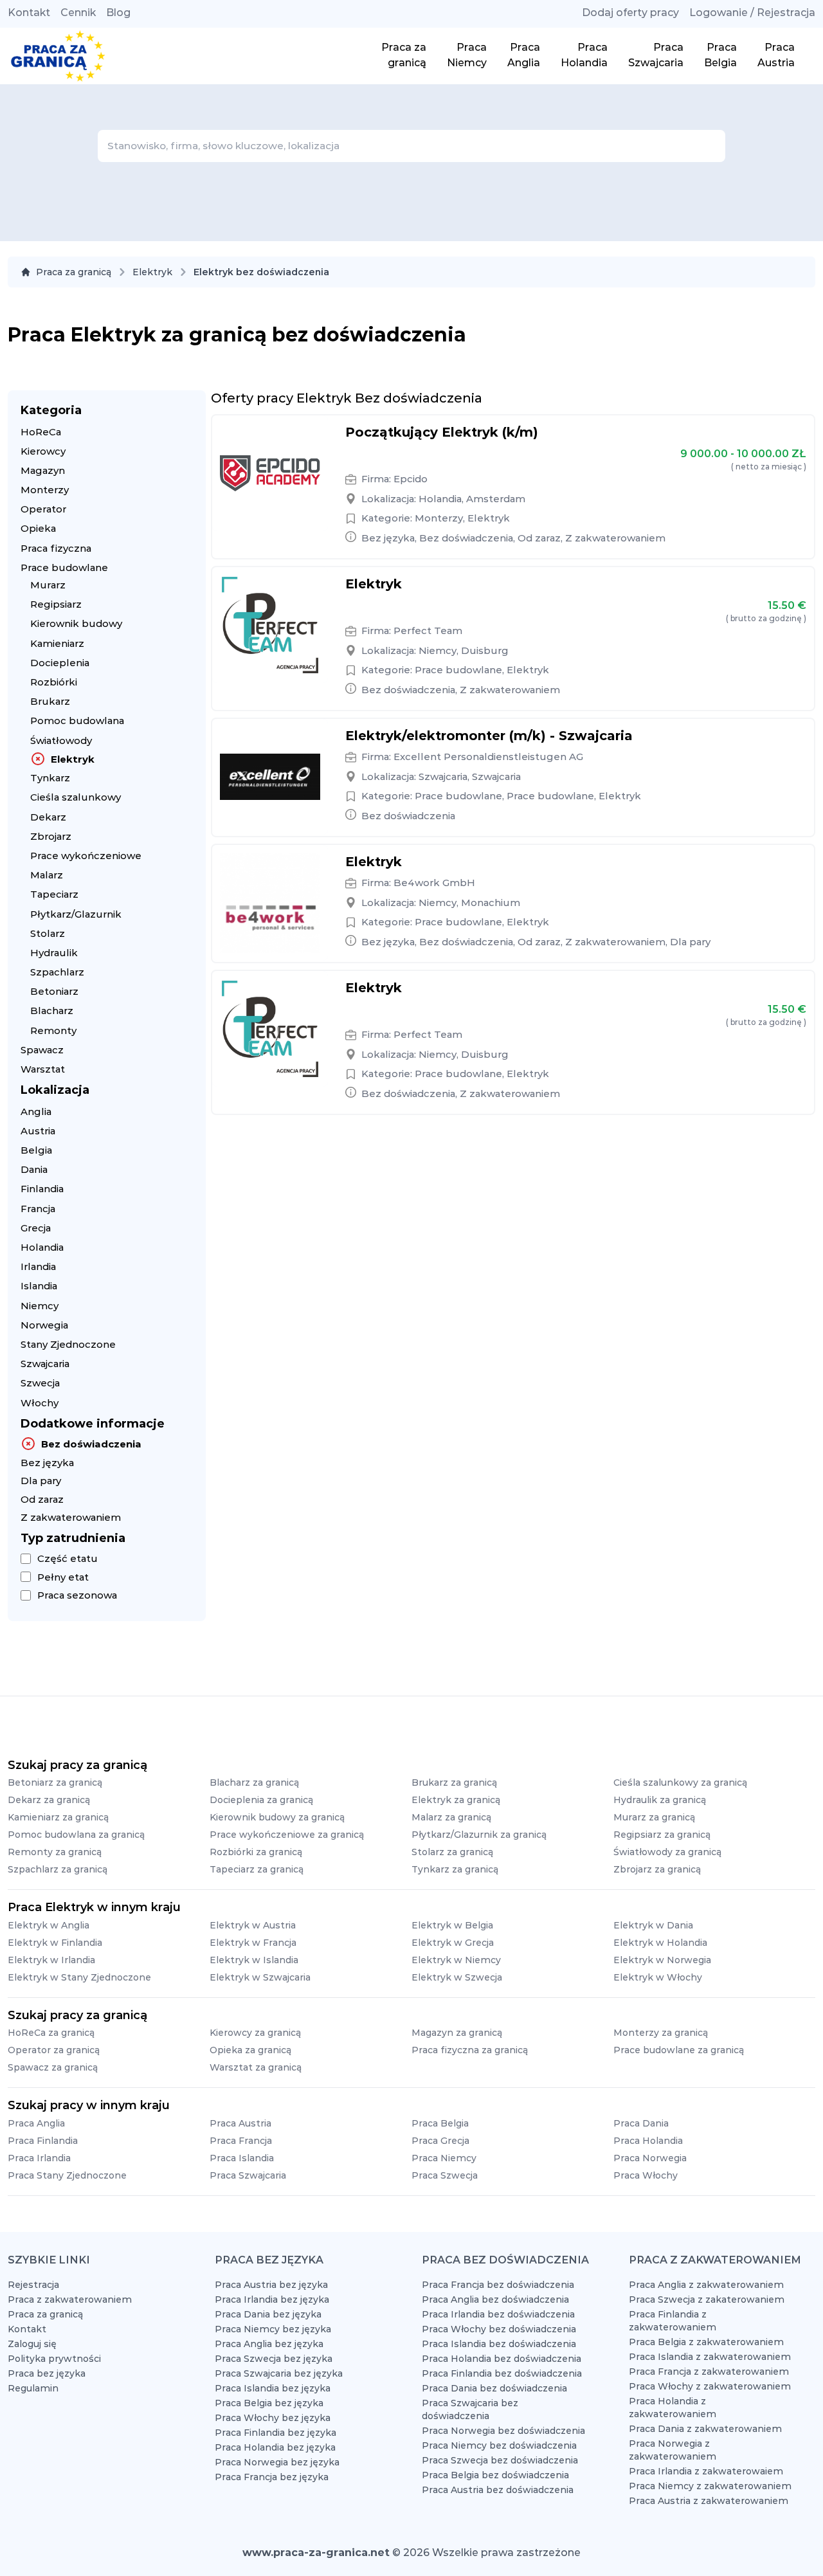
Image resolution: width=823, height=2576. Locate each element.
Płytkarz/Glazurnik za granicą (479, 1835)
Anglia (36, 1111)
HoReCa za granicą (51, 2033)
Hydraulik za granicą (660, 1800)
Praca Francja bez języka (272, 2477)
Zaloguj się (32, 2344)
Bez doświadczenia (91, 1444)
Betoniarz (54, 991)
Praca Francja (241, 2141)
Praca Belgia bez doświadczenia (495, 2475)
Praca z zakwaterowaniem (70, 2299)
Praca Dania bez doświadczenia (494, 2388)
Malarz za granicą (451, 1817)
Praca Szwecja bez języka (274, 2359)
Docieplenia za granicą (261, 1800)
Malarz (47, 875)
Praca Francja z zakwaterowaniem (709, 2372)
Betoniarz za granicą (55, 1782)
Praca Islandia (242, 2158)
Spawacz (42, 1050)
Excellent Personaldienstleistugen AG (488, 757)
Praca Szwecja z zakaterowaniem (707, 2299)
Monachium (491, 903)
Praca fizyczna (56, 548)
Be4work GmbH (434, 883)
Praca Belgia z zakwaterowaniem (706, 2342)
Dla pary (41, 1481)
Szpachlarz (57, 972)
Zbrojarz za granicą (657, 1869)
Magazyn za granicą (457, 2033)
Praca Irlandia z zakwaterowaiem (706, 2471)
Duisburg (485, 650)
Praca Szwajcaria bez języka (279, 2373)
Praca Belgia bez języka (269, 2403)
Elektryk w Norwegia (662, 1960)
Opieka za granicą (250, 2050)
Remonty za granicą (55, 1852)
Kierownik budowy (76, 623)
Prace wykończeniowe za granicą (287, 1835)
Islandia (39, 1286)
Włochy (40, 1403)
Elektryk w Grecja (453, 1943)
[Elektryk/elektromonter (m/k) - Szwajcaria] (270, 777)
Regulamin (33, 2388)
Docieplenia (60, 663)
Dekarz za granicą (49, 1800)
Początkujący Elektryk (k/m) (442, 432)
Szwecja (40, 1383)
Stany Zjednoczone (68, 1344)
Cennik (78, 13)
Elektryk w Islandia (254, 1960)
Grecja (36, 1228)
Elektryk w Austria (253, 1925)
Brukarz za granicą (454, 1782)
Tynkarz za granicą (455, 1869)
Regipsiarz (56, 604)
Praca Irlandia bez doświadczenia (498, 2314)
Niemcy (40, 1306)
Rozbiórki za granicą (256, 1852)
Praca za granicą (74, 272)
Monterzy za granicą (661, 2033)
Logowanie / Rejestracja (752, 13)
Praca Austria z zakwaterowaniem (709, 2501)
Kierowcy (43, 451)
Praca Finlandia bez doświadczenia (502, 2373)
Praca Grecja (440, 2141)
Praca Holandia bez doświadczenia (502, 2359)
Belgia (36, 1150)
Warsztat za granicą (256, 2067)
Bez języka (47, 1463)
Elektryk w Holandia (660, 1943)
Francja (38, 1209)
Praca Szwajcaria (248, 2175)
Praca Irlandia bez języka (272, 2299)
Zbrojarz (51, 836)
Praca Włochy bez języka (273, 2418)
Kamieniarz (57, 643)
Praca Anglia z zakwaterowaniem (706, 2285)
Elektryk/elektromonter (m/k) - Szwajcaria (489, 736)
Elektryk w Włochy (658, 1977)
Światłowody (61, 740)
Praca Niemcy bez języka (273, 2329)
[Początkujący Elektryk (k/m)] (270, 473)
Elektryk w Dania (653, 1925)
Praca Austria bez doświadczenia (498, 2490)
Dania (34, 1169)
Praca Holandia (648, 2141)
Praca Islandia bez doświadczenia (499, 2344)
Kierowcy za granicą (255, 2033)
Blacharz (52, 1011)
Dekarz (48, 817)
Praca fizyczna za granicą (470, 2050)
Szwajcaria (45, 1364)
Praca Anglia (36, 2123)
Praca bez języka (47, 2373)
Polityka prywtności (54, 2359)
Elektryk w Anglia (49, 1925)
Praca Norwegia (650, 2158)
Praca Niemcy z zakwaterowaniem (710, 2486)
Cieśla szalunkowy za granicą (680, 1782)
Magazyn (43, 470)
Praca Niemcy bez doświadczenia (499, 2445)
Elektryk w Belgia (452, 1925)
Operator (43, 509)
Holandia (42, 1247)
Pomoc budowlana (77, 721)
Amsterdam (496, 499)
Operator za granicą (54, 2050)
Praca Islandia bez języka (273, 2388)
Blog (118, 13)
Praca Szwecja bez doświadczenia (500, 2460)
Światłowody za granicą (667, 1852)
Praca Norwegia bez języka (277, 2462)
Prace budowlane (64, 567)
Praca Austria (240, 2123)
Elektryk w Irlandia (51, 1960)
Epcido (411, 479)
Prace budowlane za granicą (679, 2050)
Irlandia (38, 1266)
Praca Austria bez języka (271, 2285)
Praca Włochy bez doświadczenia (499, 2329)
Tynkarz (50, 778)
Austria (38, 1131)
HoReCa (41, 432)
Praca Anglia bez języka (269, 2344)
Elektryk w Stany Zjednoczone (79, 1977)
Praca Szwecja (445, 2175)
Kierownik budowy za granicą (277, 1817)
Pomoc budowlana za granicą (76, 1835)
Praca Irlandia (39, 2158)
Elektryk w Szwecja (457, 1977)
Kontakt (29, 13)
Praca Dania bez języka (268, 2314)
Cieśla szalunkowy (76, 797)
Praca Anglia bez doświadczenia (495, 2299)
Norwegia (44, 1325)
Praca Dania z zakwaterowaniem (705, 2429)
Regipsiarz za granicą (662, 1835)
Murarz (48, 585)
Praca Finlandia (43, 2141)
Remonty (53, 1030)
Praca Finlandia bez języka (276, 2433)
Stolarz (48, 933)
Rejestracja (33, 2285)
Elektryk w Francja (253, 1943)
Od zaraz (42, 1499)
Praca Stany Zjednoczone (67, 2175)
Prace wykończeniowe (86, 856)
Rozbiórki (54, 682)
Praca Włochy (646, 2175)
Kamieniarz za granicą (58, 1817)
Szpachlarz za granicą (58, 1869)
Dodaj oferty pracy (630, 13)
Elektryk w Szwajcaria (260, 1977)
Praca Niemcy (444, 2158)
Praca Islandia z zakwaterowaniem (710, 2357)
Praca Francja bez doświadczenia (498, 2285)
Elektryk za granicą (456, 1800)
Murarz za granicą (654, 1817)
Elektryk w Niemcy (456, 1960)
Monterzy (45, 490)
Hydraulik (54, 953)
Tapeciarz (54, 894)
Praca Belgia (440, 2123)
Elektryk (152, 272)
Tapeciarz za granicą (257, 1869)
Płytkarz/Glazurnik (76, 914)
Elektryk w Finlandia (55, 1943)
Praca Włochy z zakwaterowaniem (710, 2386)
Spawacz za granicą (53, 2067)
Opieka (38, 528)
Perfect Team (428, 630)
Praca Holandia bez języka (275, 2447)
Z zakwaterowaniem (71, 1517)
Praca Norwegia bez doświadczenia (503, 2431)
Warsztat (43, 1069)
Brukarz (50, 701)
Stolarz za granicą (452, 1852)
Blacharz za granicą (254, 1782)
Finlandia (42, 1189)
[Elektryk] (270, 625)
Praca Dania (641, 2123)
